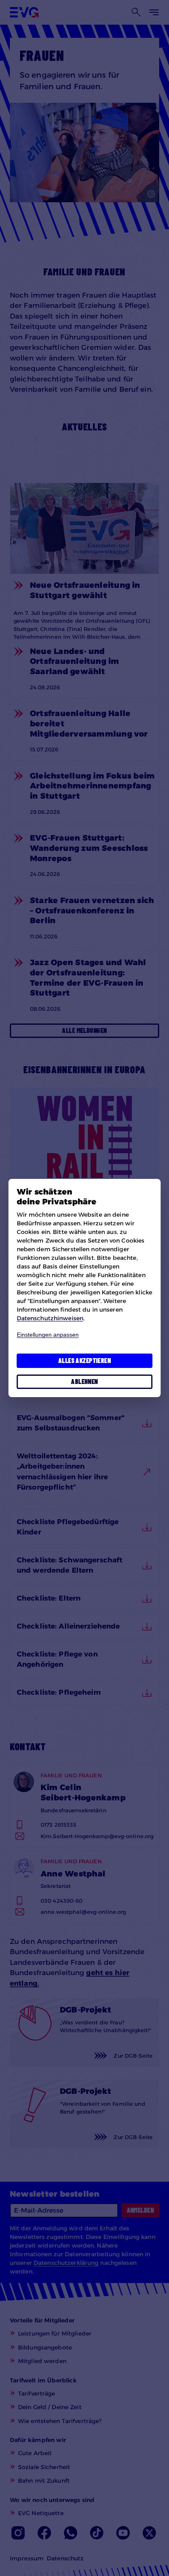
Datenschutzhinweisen (50, 1318)
